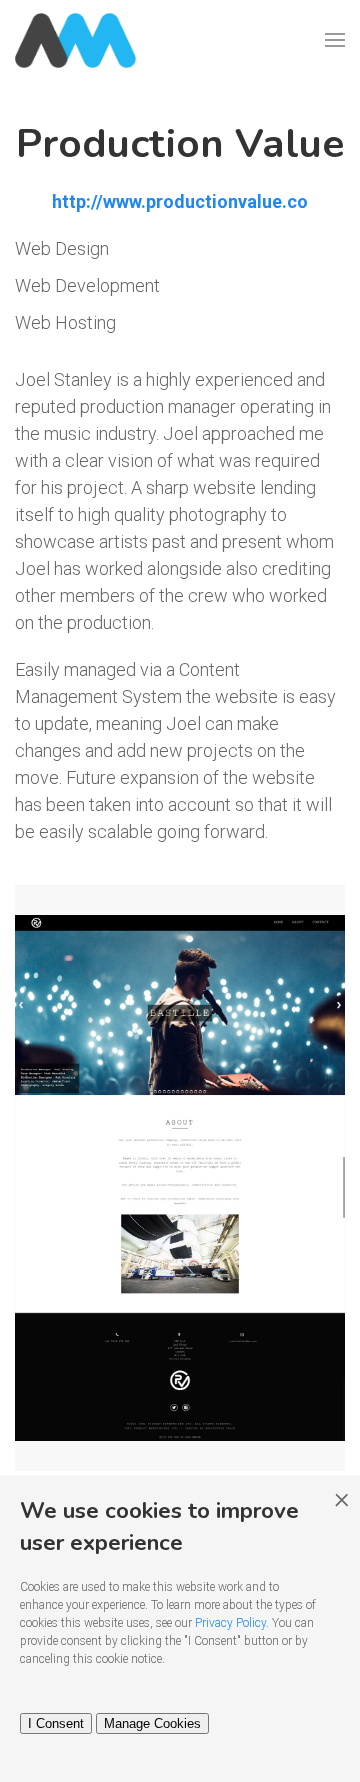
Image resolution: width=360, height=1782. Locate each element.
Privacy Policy (230, 1623)
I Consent (56, 1723)
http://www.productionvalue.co (180, 201)
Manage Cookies (152, 1723)
